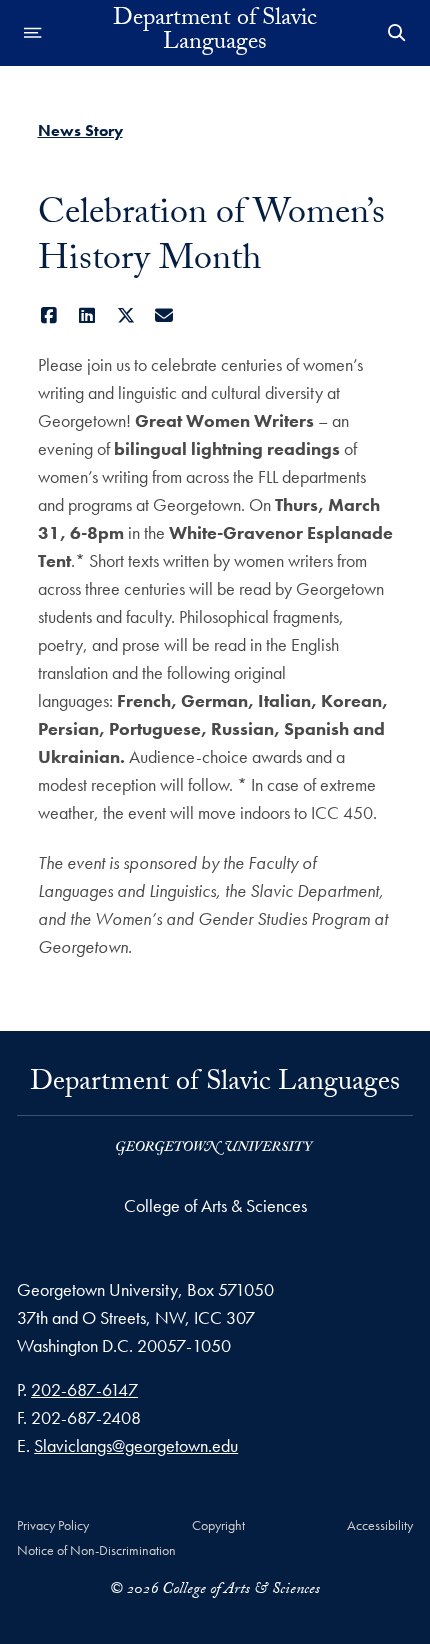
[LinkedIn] (87, 315)
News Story (80, 130)
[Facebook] (49, 315)
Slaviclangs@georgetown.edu (136, 1445)
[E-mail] (164, 315)
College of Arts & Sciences (215, 1205)
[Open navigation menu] (33, 33)
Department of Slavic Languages (215, 33)
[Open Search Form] (397, 33)
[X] (126, 315)
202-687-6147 (84, 1389)
